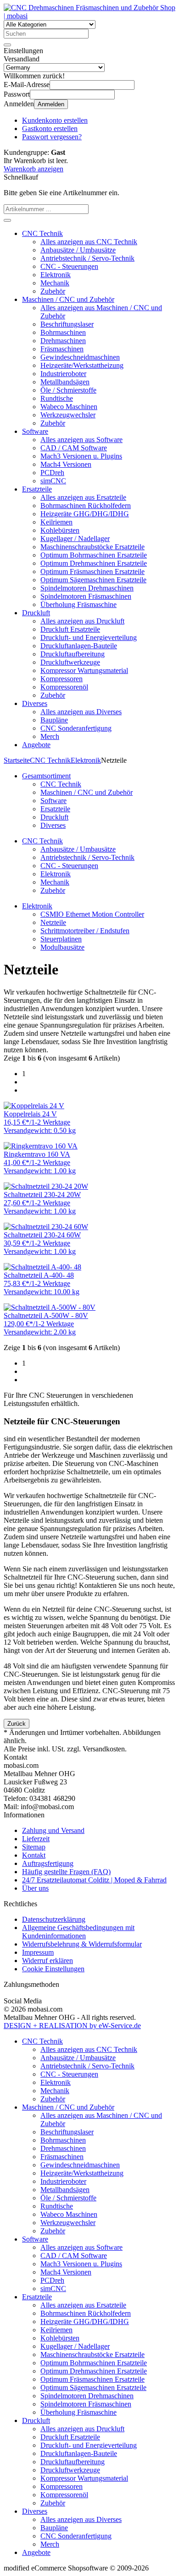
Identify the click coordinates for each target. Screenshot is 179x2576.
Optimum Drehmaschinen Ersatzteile (94, 563)
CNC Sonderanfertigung (76, 728)
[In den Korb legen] (7, 220)
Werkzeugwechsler (68, 415)
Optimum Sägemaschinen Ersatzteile (93, 580)
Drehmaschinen (63, 341)
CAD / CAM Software (74, 448)
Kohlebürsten (60, 530)
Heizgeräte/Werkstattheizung (82, 365)
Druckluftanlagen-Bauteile (79, 646)
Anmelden (51, 104)
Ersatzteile (37, 489)
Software (35, 431)
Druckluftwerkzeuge (70, 662)
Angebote (36, 745)
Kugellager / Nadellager (75, 539)
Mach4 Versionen (66, 464)
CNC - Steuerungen (69, 266)
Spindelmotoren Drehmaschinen (87, 588)
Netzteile (53, 922)
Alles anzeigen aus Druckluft (82, 621)
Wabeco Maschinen (69, 407)
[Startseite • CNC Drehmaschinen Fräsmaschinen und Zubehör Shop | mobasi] (89, 16)
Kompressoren (62, 679)
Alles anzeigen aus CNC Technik (89, 242)
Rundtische (57, 398)
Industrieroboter (63, 374)
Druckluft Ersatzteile (70, 629)
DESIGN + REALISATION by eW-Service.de (72, 2026)
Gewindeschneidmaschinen (80, 357)
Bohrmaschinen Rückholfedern (86, 506)
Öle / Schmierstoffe (68, 390)
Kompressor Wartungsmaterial (84, 670)
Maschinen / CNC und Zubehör (68, 299)
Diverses (35, 703)
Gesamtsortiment (46, 776)
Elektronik (56, 275)
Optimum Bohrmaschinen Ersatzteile (94, 555)
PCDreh (52, 473)
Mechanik (55, 283)
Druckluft (36, 613)
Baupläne (54, 720)
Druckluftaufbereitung (73, 654)
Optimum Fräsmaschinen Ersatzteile (92, 572)
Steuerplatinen (61, 939)
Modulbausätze (62, 947)
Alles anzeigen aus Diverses (81, 712)
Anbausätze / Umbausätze (78, 250)
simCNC (53, 481)
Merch (50, 736)
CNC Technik (42, 233)
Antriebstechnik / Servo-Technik (87, 258)
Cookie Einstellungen (53, 1969)
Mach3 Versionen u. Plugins (81, 456)
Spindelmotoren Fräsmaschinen (86, 596)
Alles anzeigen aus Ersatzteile (83, 497)
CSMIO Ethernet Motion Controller (92, 914)
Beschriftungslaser (67, 324)
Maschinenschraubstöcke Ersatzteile (92, 547)
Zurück (17, 1724)
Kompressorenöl (64, 687)
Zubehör (53, 291)
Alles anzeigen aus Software (81, 440)
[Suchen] (7, 45)
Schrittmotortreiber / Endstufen (85, 931)
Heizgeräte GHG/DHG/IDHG (85, 514)
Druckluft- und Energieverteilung (89, 637)
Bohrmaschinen (63, 332)
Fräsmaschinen (62, 349)
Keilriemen (56, 522)
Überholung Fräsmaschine (78, 604)
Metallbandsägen (65, 382)
